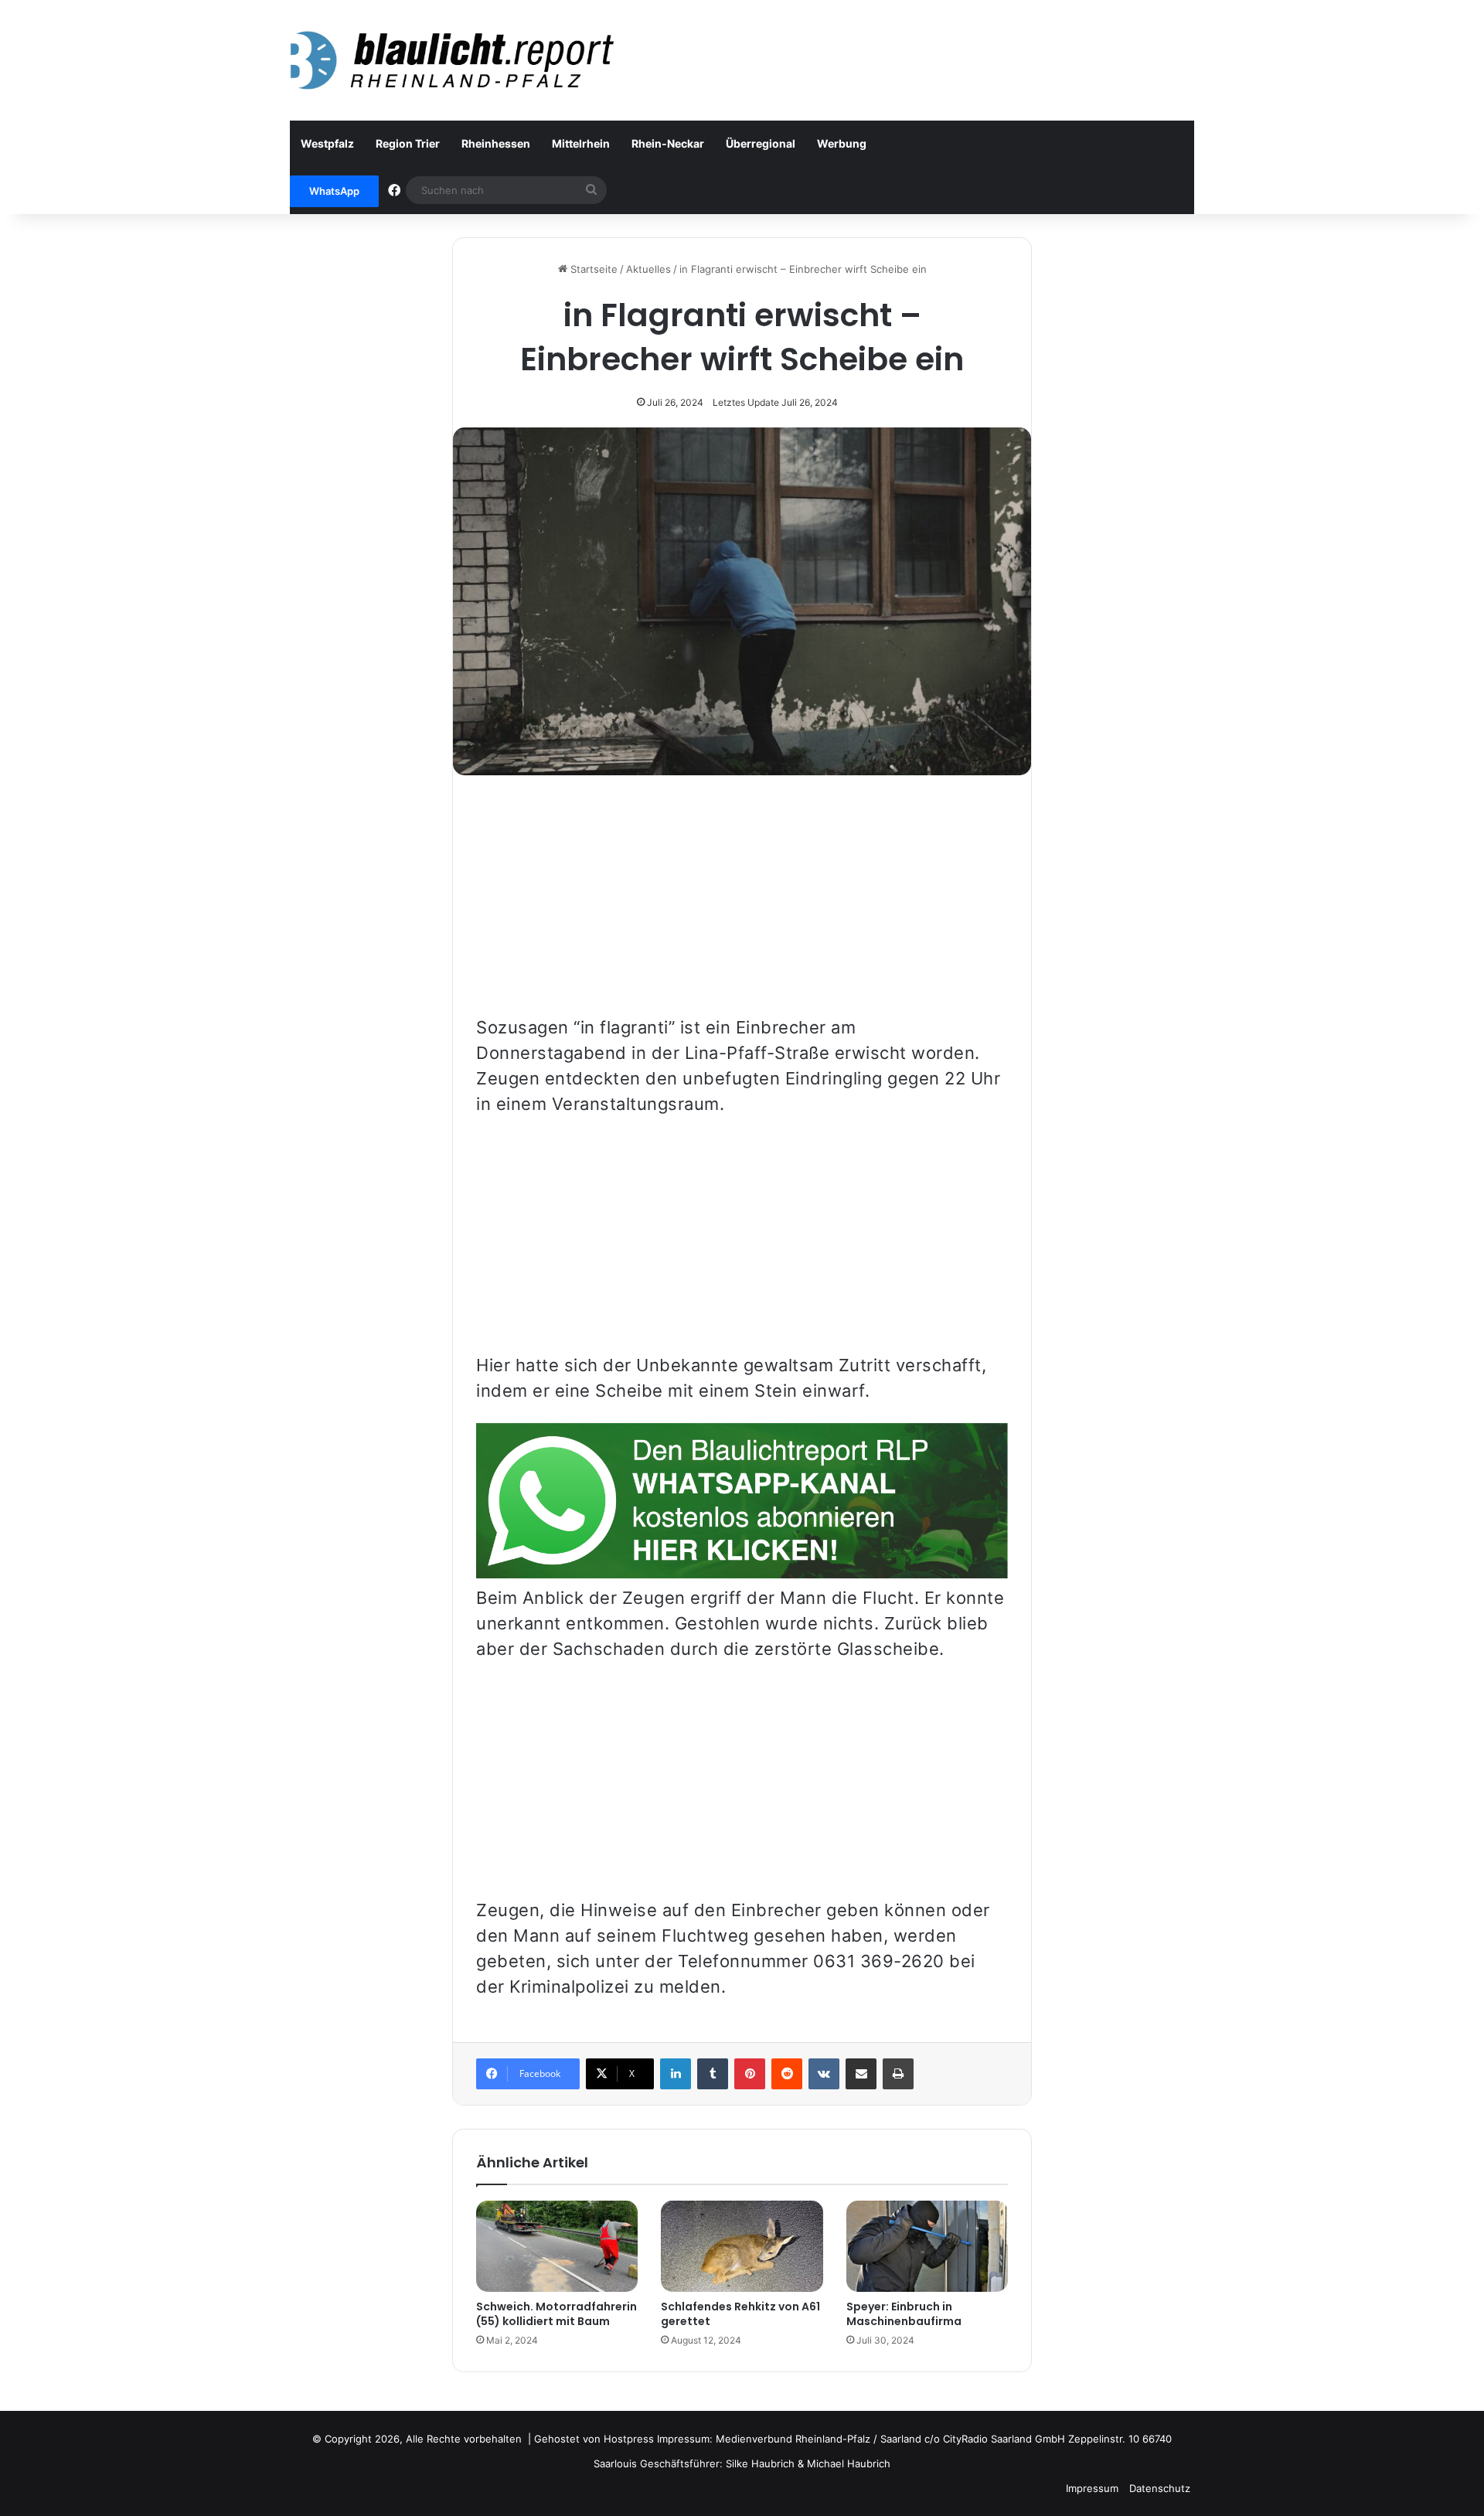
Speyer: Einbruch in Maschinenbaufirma (904, 2314)
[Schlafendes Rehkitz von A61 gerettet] (742, 2246)
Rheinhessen (496, 143)
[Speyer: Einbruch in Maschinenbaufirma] (927, 2246)
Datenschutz (1160, 2488)
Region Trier (408, 143)
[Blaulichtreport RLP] (452, 60)
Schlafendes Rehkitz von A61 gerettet (740, 2314)
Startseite (592, 269)
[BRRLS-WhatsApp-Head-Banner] (742, 1572)
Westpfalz (327, 143)
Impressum (1092, 2488)
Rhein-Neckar (668, 143)
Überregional (761, 143)
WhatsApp (334, 191)
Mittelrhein (581, 143)
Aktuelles (648, 269)
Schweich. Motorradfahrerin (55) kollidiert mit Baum (556, 2314)
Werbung (842, 143)
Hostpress (629, 2439)
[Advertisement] (742, 907)
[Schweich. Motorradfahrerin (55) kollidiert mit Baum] (557, 2246)
